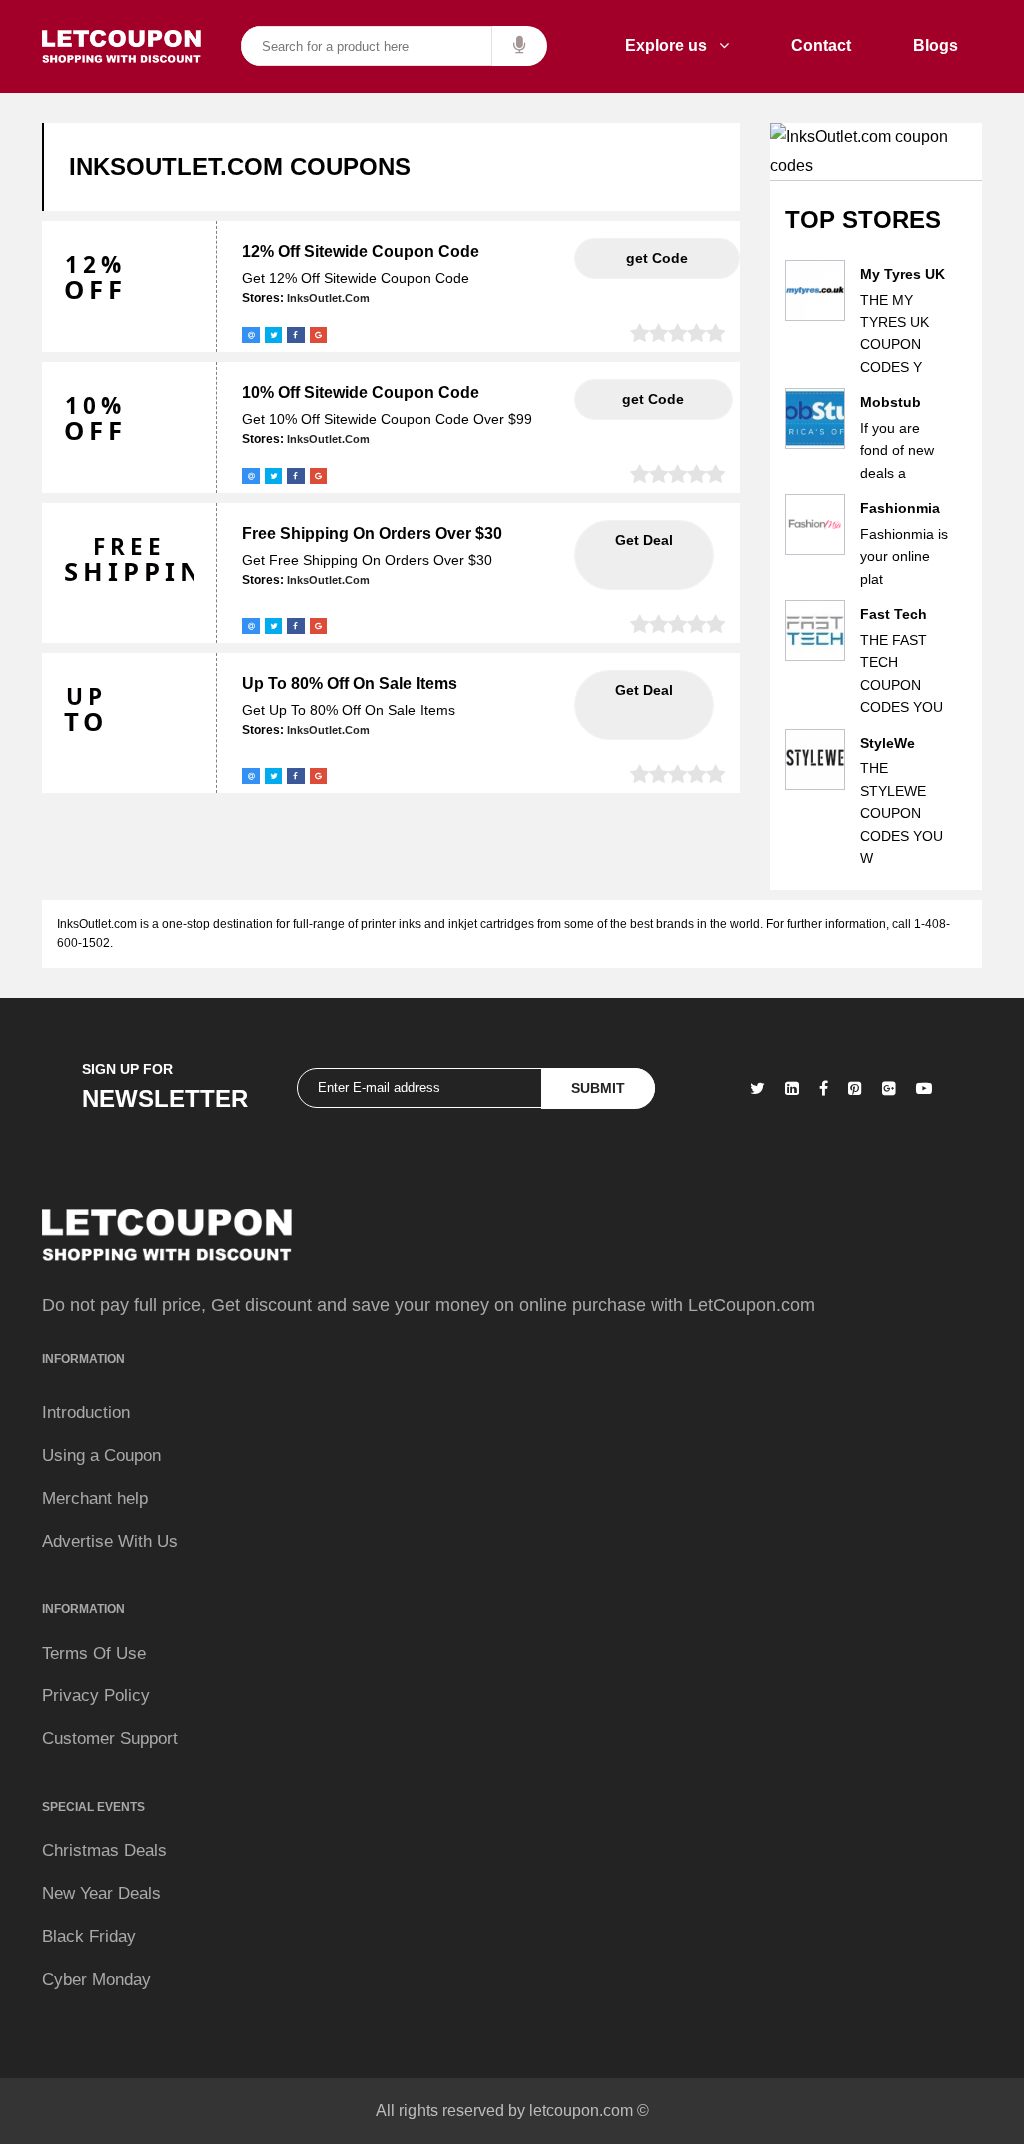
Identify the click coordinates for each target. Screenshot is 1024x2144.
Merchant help (95, 1498)
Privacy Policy (96, 1695)
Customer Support (110, 1738)
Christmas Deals (104, 1850)
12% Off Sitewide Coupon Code (360, 251)
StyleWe (887, 743)
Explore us (672, 45)
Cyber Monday (96, 1979)
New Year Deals (101, 1893)
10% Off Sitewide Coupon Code (360, 392)
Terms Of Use (94, 1653)
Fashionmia (900, 508)
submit (598, 1088)
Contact (821, 45)
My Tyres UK (902, 274)
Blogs (935, 45)
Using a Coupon (101, 1455)
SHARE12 (657, 258)
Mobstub (890, 402)
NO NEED (644, 554)
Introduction (86, 1412)
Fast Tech (893, 614)
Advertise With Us (110, 1541)
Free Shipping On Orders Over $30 (372, 533)
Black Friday (89, 1936)
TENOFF (653, 399)
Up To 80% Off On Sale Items (349, 683)
